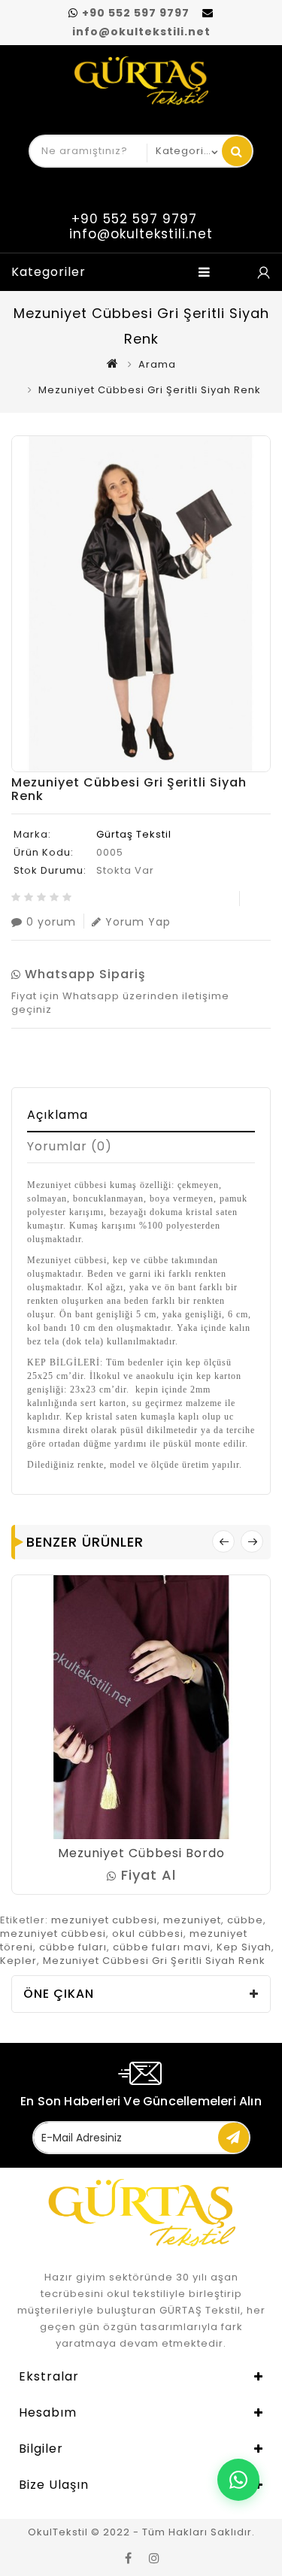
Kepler (18, 1961)
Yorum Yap (138, 921)
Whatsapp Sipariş (83, 974)
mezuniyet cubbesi (104, 1920)
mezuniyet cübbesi (53, 1934)
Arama (157, 364)
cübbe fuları (73, 1947)
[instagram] (154, 2557)
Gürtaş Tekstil (134, 834)
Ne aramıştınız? (237, 151)
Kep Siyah (244, 1947)
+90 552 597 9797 (136, 13)
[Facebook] (129, 2557)
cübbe (245, 1920)
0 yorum (51, 921)
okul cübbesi (148, 1934)
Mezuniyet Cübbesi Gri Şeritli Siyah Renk (154, 1961)
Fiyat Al (146, 1875)
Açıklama (58, 1115)
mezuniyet (192, 1920)
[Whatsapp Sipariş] (263, 272)
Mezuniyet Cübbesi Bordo (141, 1853)
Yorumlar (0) (70, 1146)
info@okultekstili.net (141, 32)
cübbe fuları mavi (162, 1947)
